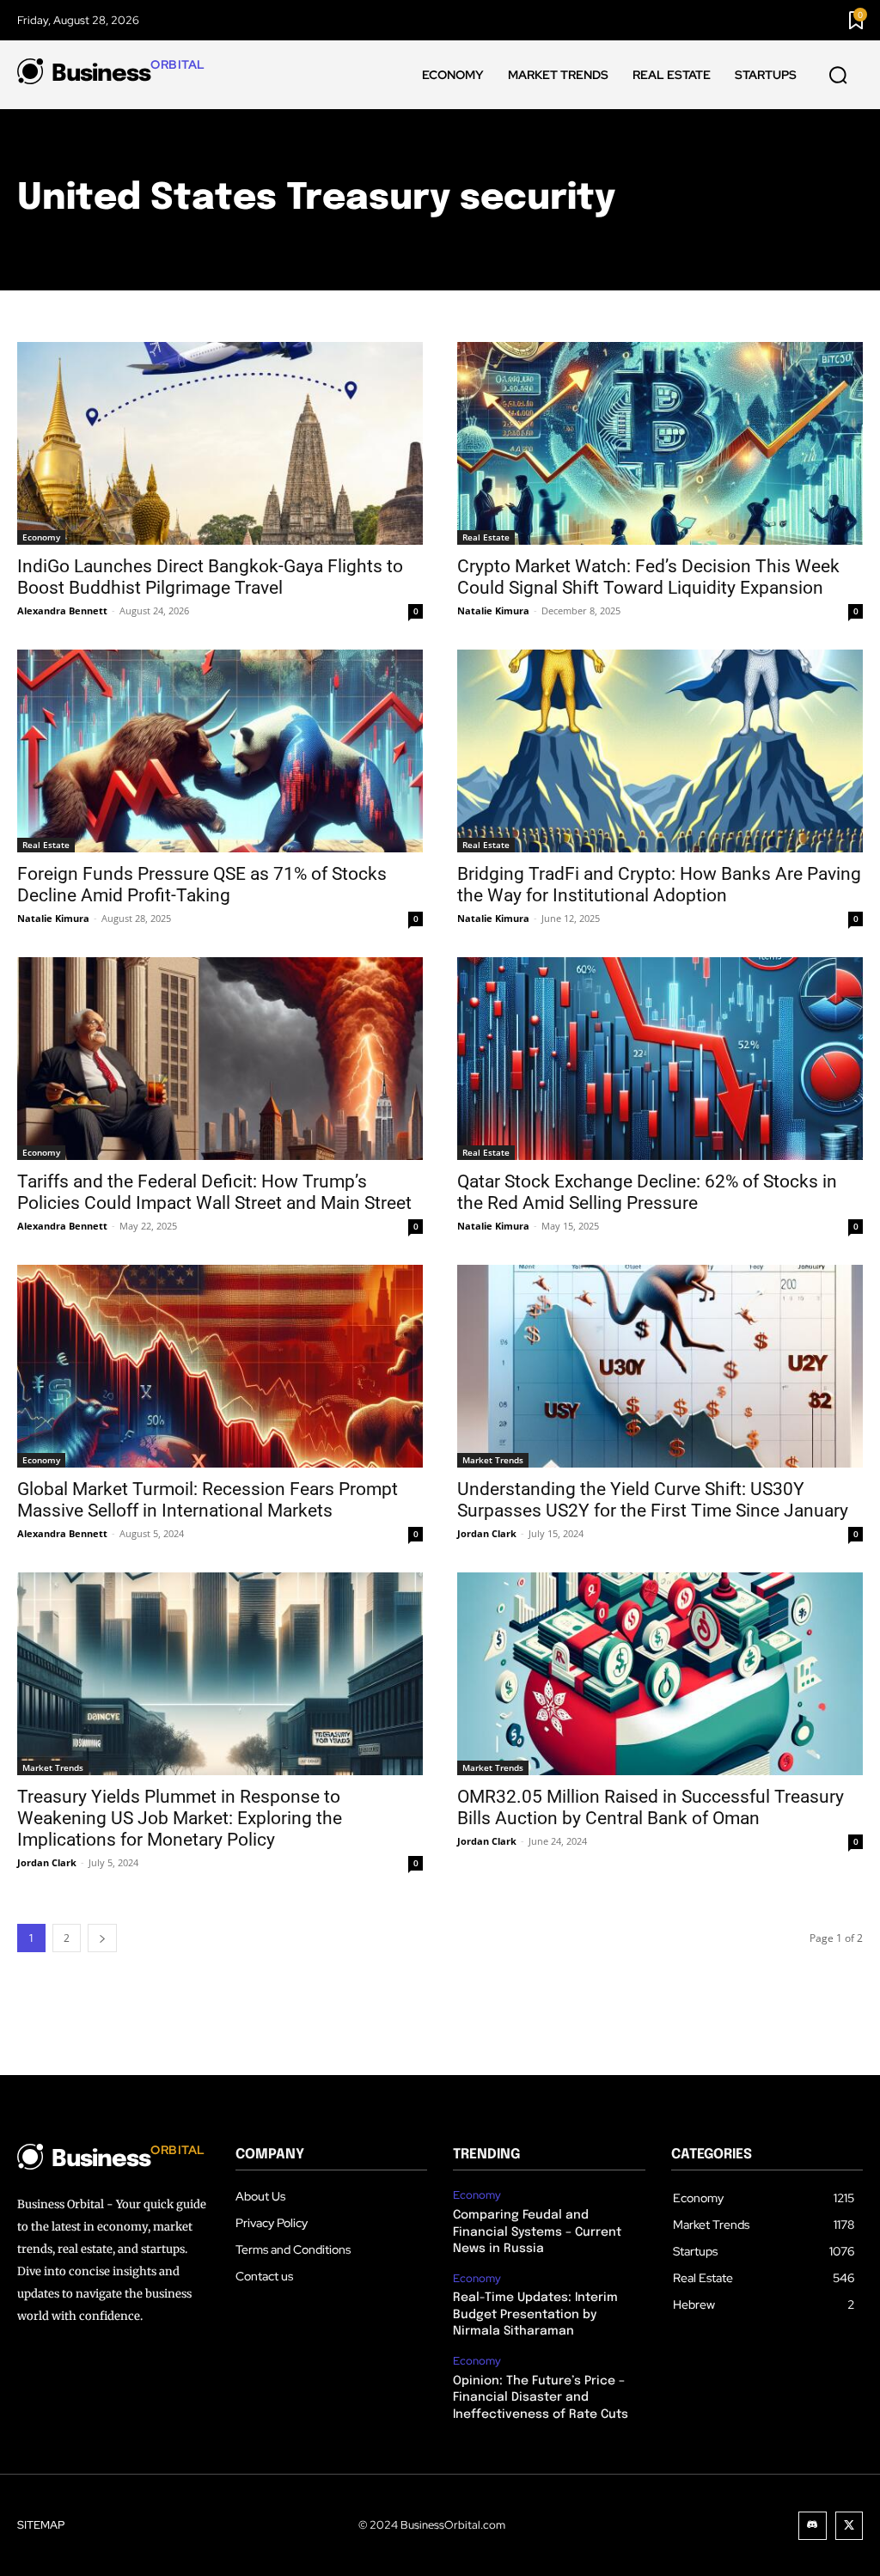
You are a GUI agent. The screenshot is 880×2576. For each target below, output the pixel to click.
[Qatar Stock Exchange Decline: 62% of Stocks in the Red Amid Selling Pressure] (660, 1059)
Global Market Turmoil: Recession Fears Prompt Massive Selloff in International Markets (208, 1500)
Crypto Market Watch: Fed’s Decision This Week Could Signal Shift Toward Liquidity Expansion (648, 577)
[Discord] (813, 2526)
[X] (849, 2526)
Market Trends (493, 1460)
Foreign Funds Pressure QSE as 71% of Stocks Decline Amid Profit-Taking (202, 885)
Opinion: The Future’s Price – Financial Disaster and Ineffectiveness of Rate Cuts (541, 2398)
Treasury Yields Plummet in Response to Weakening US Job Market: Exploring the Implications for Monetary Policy (180, 1818)
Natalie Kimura (493, 610)
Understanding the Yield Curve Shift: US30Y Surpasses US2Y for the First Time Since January (653, 1500)
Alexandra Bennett (62, 610)
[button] (838, 76)
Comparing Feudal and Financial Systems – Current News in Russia (537, 2232)
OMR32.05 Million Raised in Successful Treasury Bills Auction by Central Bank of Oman (651, 1807)
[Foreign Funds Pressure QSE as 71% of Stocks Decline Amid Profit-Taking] (220, 751)
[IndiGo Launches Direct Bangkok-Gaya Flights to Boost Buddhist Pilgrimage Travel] (220, 443)
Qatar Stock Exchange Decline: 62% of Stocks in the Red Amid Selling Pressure (647, 1192)
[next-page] (102, 1938)
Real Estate (486, 537)
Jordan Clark (487, 1533)
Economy (41, 537)
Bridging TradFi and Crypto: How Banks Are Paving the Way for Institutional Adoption (659, 885)
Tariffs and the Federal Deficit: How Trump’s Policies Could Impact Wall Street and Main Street (214, 1192)
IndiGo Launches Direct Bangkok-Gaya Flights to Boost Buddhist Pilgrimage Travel (210, 577)
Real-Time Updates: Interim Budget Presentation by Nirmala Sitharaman (535, 2314)
